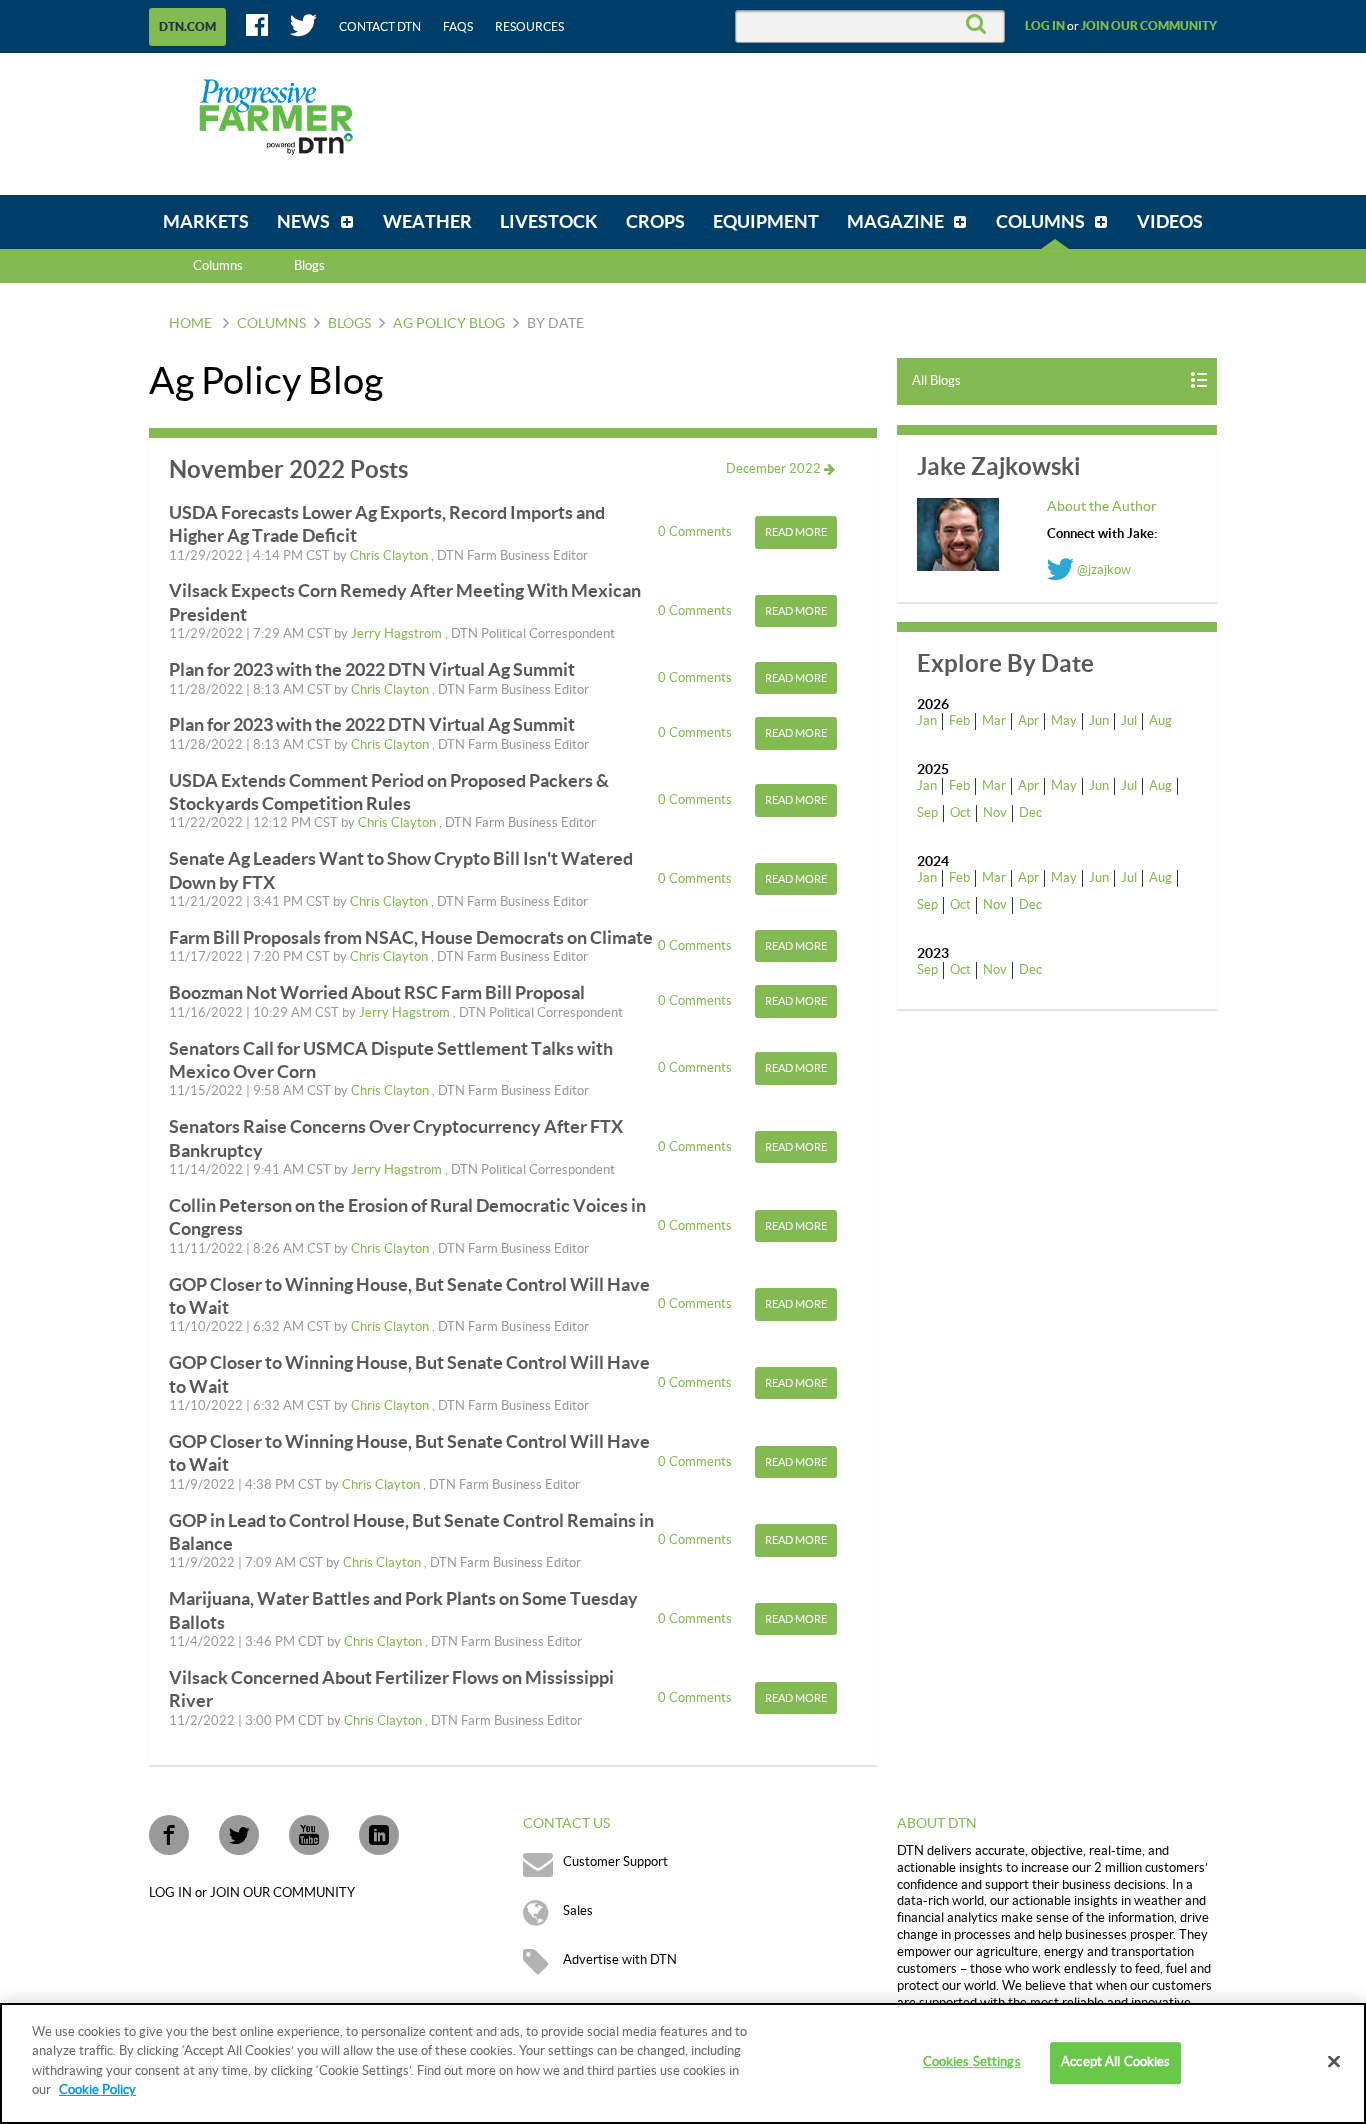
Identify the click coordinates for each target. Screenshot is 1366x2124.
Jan (927, 721)
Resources (529, 27)
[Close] (1334, 2062)
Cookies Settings (972, 2063)
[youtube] (309, 1835)
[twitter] (239, 1835)
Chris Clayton (390, 556)
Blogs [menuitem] (309, 266)
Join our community (1149, 26)
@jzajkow (1102, 570)
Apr (1028, 721)
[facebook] (169, 1835)
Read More (796, 532)
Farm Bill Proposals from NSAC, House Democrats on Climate (411, 937)
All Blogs (936, 381)
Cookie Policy (97, 2090)
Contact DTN (380, 27)
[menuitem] (206, 222)
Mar (994, 721)
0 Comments (696, 532)
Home (190, 324)
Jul (1129, 721)
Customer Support (615, 1862)
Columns (218, 266)
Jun (1099, 721)
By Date (555, 324)
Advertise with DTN (620, 1960)
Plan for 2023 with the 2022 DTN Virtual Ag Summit (372, 669)
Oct (960, 813)
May (1064, 721)
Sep (927, 813)
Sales (578, 1911)
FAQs (458, 27)
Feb (959, 721)
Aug (1160, 721)
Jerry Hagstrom (398, 634)
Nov (995, 813)
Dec (1030, 813)
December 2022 (775, 469)
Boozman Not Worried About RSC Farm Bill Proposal (377, 992)
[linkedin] (379, 1835)
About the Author (1102, 507)
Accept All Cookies (1115, 2063)
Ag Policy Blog (449, 324)
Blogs (349, 324)
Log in (1045, 26)
